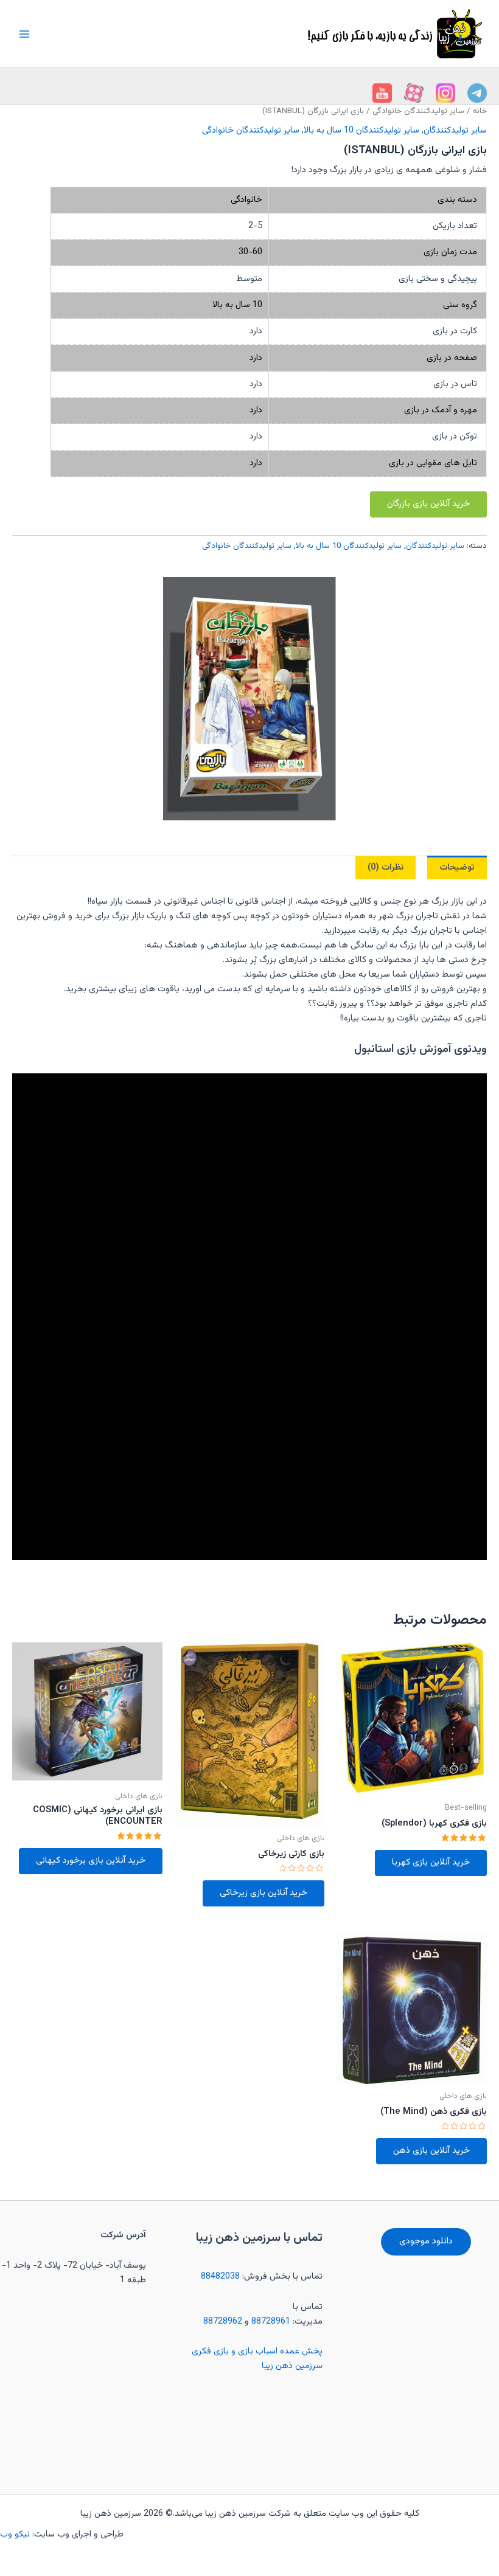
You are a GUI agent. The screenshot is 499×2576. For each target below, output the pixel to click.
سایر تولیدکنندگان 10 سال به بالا (361, 130)
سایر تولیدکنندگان (455, 130)
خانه (480, 111)
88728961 (271, 2322)
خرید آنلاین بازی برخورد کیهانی (91, 1861)
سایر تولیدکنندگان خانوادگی (418, 111)
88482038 (220, 2277)
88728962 (223, 2322)
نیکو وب (16, 2534)
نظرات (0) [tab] (386, 867)
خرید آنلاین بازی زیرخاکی (263, 1893)
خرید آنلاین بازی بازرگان (428, 504)
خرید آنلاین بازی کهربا (431, 1862)
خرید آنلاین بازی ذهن (431, 2151)
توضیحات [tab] (457, 867)
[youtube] (477, 93)
